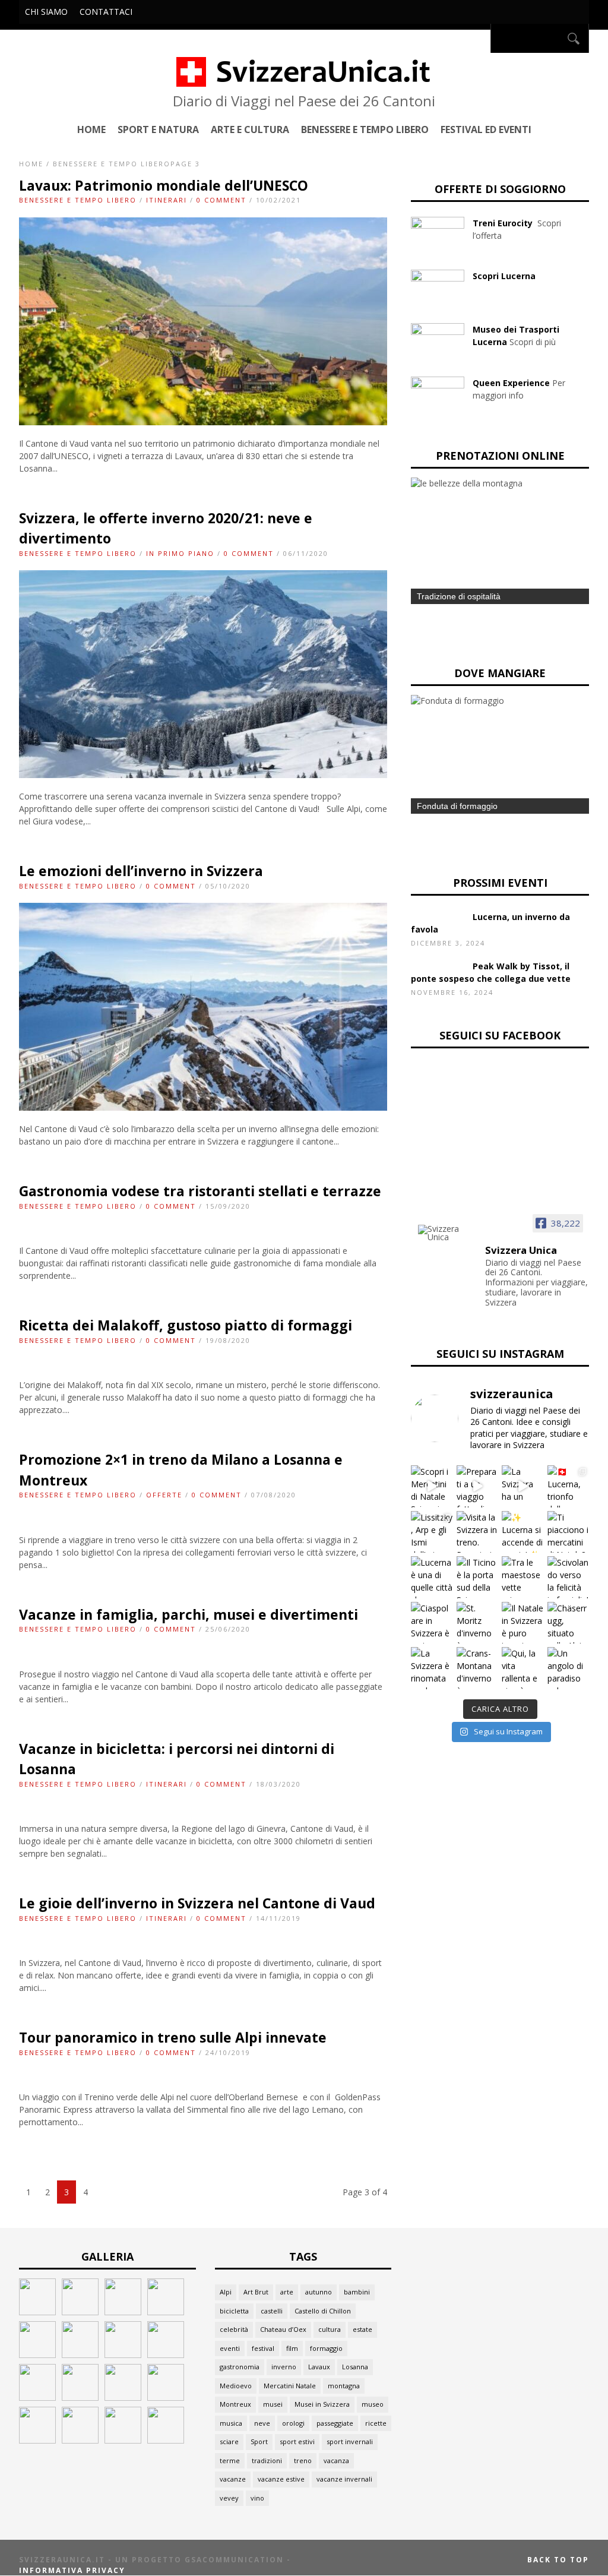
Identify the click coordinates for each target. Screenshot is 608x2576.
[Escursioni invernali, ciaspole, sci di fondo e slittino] (123, 2398)
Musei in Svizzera (322, 2404)
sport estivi (297, 2441)
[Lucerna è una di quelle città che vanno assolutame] (432, 1577)
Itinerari (167, 200)
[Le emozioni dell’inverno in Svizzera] (203, 1107)
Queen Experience (511, 383)
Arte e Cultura (250, 129)
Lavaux (319, 2367)
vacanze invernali (344, 2479)
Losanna (355, 2367)
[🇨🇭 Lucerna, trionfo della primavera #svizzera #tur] (569, 1486)
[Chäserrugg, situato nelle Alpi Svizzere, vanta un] (569, 1623)
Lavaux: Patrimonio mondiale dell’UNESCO (164, 185)
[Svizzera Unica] (448, 1233)
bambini (357, 2292)
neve (262, 2423)
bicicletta (234, 2311)
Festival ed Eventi (486, 129)
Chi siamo (46, 12)
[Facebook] (478, 38)
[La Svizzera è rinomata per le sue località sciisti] (432, 1668)
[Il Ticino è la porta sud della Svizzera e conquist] (478, 1577)
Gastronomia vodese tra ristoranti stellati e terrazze (200, 1191)
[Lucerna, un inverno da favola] (37, 2355)
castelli (272, 2311)
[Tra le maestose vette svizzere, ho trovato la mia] (523, 1577)
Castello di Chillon (323, 2311)
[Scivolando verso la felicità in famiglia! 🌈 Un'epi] (569, 1577)
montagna (344, 2386)
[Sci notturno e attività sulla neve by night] (37, 2398)
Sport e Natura (158, 129)
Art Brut (256, 2292)
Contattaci (106, 12)
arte (287, 2292)
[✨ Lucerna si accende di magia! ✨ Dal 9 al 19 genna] (523, 1532)
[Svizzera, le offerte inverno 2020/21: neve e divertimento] (203, 775)
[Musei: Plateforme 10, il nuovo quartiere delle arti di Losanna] (80, 2440)
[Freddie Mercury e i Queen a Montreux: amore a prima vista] (166, 2312)
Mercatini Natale (290, 2386)
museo (373, 2404)
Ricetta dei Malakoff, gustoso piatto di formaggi (186, 1325)
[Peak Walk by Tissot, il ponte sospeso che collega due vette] (80, 2355)
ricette (376, 2423)
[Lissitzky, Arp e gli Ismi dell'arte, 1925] (80, 2312)
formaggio (326, 2348)
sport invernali (350, 2441)
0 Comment (221, 200)
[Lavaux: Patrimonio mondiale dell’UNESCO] (203, 422)
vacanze (233, 2479)
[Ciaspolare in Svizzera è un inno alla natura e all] (432, 1623)
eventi (230, 2348)
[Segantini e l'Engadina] (37, 2312)
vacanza (336, 2460)
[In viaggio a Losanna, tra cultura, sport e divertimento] (123, 2440)
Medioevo (236, 2386)
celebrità (234, 2329)
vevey (229, 2498)
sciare (229, 2441)
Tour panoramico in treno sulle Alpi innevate (173, 2037)
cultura (330, 2329)
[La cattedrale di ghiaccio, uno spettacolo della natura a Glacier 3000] (80, 2398)
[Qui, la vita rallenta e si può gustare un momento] (523, 1668)
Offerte (164, 1495)
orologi (293, 2423)
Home (91, 129)
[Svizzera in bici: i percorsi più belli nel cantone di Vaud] (166, 2440)
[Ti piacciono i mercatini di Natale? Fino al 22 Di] (569, 1532)
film (292, 2348)
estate (362, 2329)
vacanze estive (281, 2479)
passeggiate (335, 2423)
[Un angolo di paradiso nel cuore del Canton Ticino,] (569, 1668)
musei (273, 2404)
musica (231, 2423)
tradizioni (267, 2460)
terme (230, 2460)
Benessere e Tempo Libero (365, 129)
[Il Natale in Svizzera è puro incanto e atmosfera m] (523, 1623)
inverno (284, 2367)
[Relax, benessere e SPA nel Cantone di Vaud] (123, 2312)
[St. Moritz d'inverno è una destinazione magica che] (478, 1623)
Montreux (235, 2404)
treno (303, 2460)
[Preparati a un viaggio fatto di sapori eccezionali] (478, 1486)
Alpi (226, 2292)
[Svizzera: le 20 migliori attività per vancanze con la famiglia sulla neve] (123, 2355)
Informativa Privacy (72, 2570)
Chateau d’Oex (283, 2329)
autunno (319, 2292)
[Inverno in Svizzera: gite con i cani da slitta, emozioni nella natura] (166, 2398)
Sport (259, 2441)
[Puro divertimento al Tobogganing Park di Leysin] (166, 2355)
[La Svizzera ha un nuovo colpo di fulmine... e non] (523, 1486)
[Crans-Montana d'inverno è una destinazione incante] (478, 1668)
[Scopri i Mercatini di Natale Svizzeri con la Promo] (432, 1486)
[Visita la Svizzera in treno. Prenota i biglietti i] (478, 1532)
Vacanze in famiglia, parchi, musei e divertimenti (189, 1614)
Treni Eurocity (504, 223)
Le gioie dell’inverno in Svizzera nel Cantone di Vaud (197, 1903)
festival (263, 2348)
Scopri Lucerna (504, 276)
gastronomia (240, 2367)
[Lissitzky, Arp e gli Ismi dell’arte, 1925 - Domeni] (432, 1532)
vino (257, 2498)
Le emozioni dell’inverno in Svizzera (141, 871)
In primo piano (180, 553)
